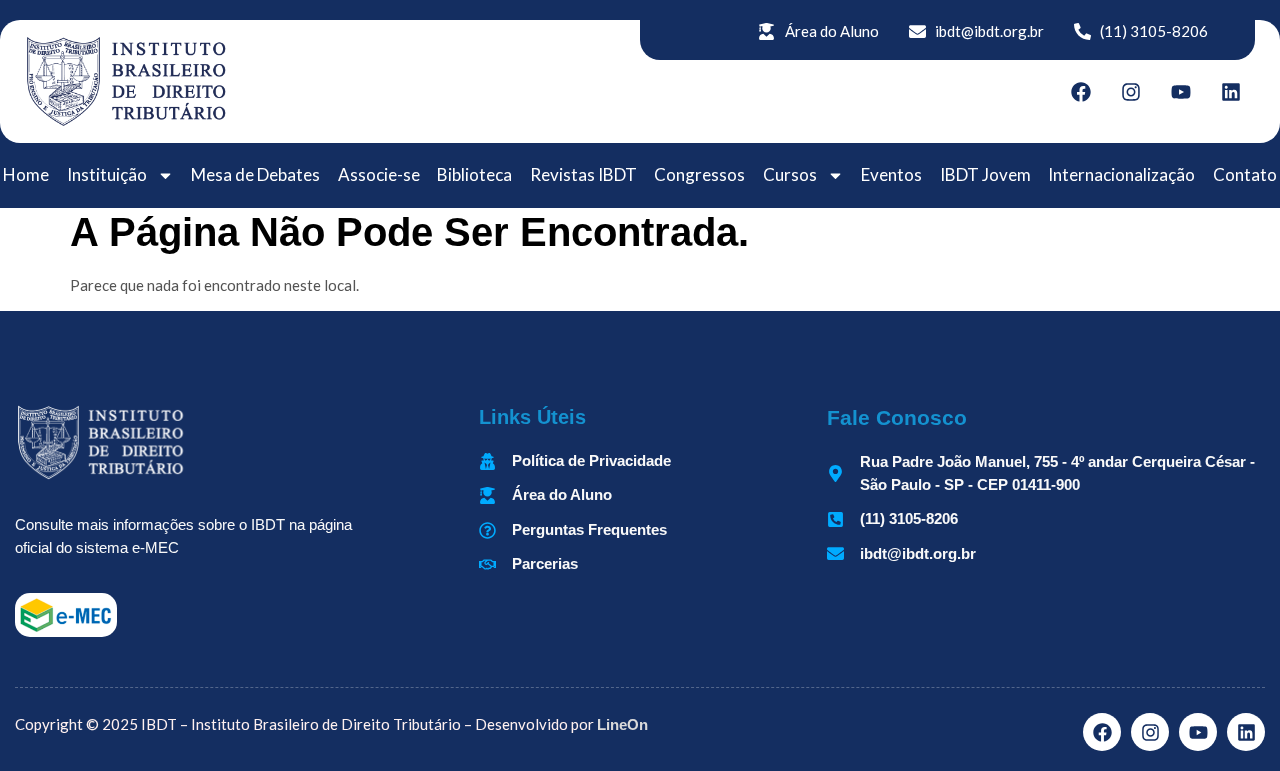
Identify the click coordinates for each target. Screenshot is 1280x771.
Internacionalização (1121, 174)
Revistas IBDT (583, 174)
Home (26, 174)
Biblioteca (474, 174)
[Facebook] (1081, 92)
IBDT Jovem (985, 174)
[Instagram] (1131, 92)
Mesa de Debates (255, 174)
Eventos (891, 174)
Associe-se (379, 174)
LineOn (622, 724)
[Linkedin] (1231, 92)
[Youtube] (1181, 92)
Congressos (699, 174)
